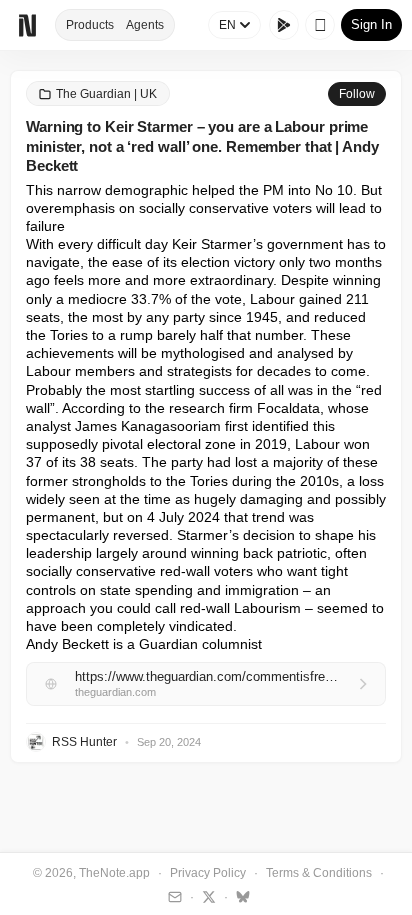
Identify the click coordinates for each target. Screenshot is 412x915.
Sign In (371, 24)
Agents (145, 25)
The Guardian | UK (106, 94)
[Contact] (172, 896)
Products (90, 25)
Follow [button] (357, 94)
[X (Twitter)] (206, 896)
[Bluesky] (240, 896)
